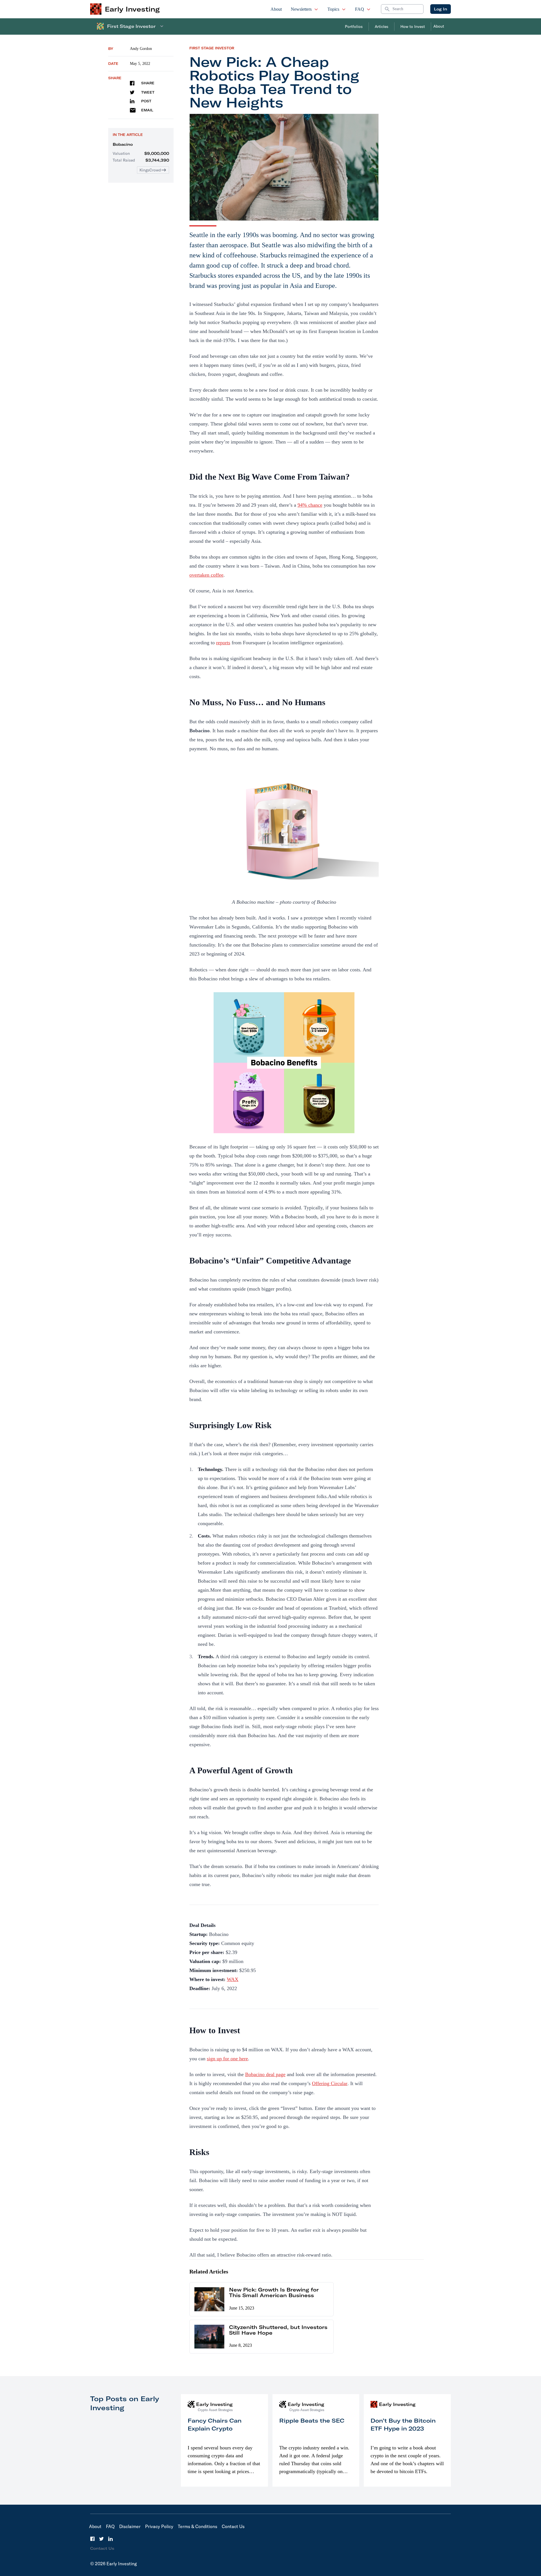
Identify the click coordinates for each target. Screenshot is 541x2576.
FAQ (360, 9)
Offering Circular (330, 2083)
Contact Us (233, 2526)
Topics (333, 9)
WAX (233, 1979)
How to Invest (413, 27)
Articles (382, 27)
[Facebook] (92, 2539)
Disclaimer (130, 2526)
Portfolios (354, 27)
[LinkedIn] (110, 2539)
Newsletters (301, 9)
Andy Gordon (141, 49)
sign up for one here (227, 2059)
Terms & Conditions (198, 2526)
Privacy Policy (159, 2526)
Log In (441, 9)
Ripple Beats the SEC (312, 2420)
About (276, 9)
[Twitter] (101, 2539)
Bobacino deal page (265, 2074)
